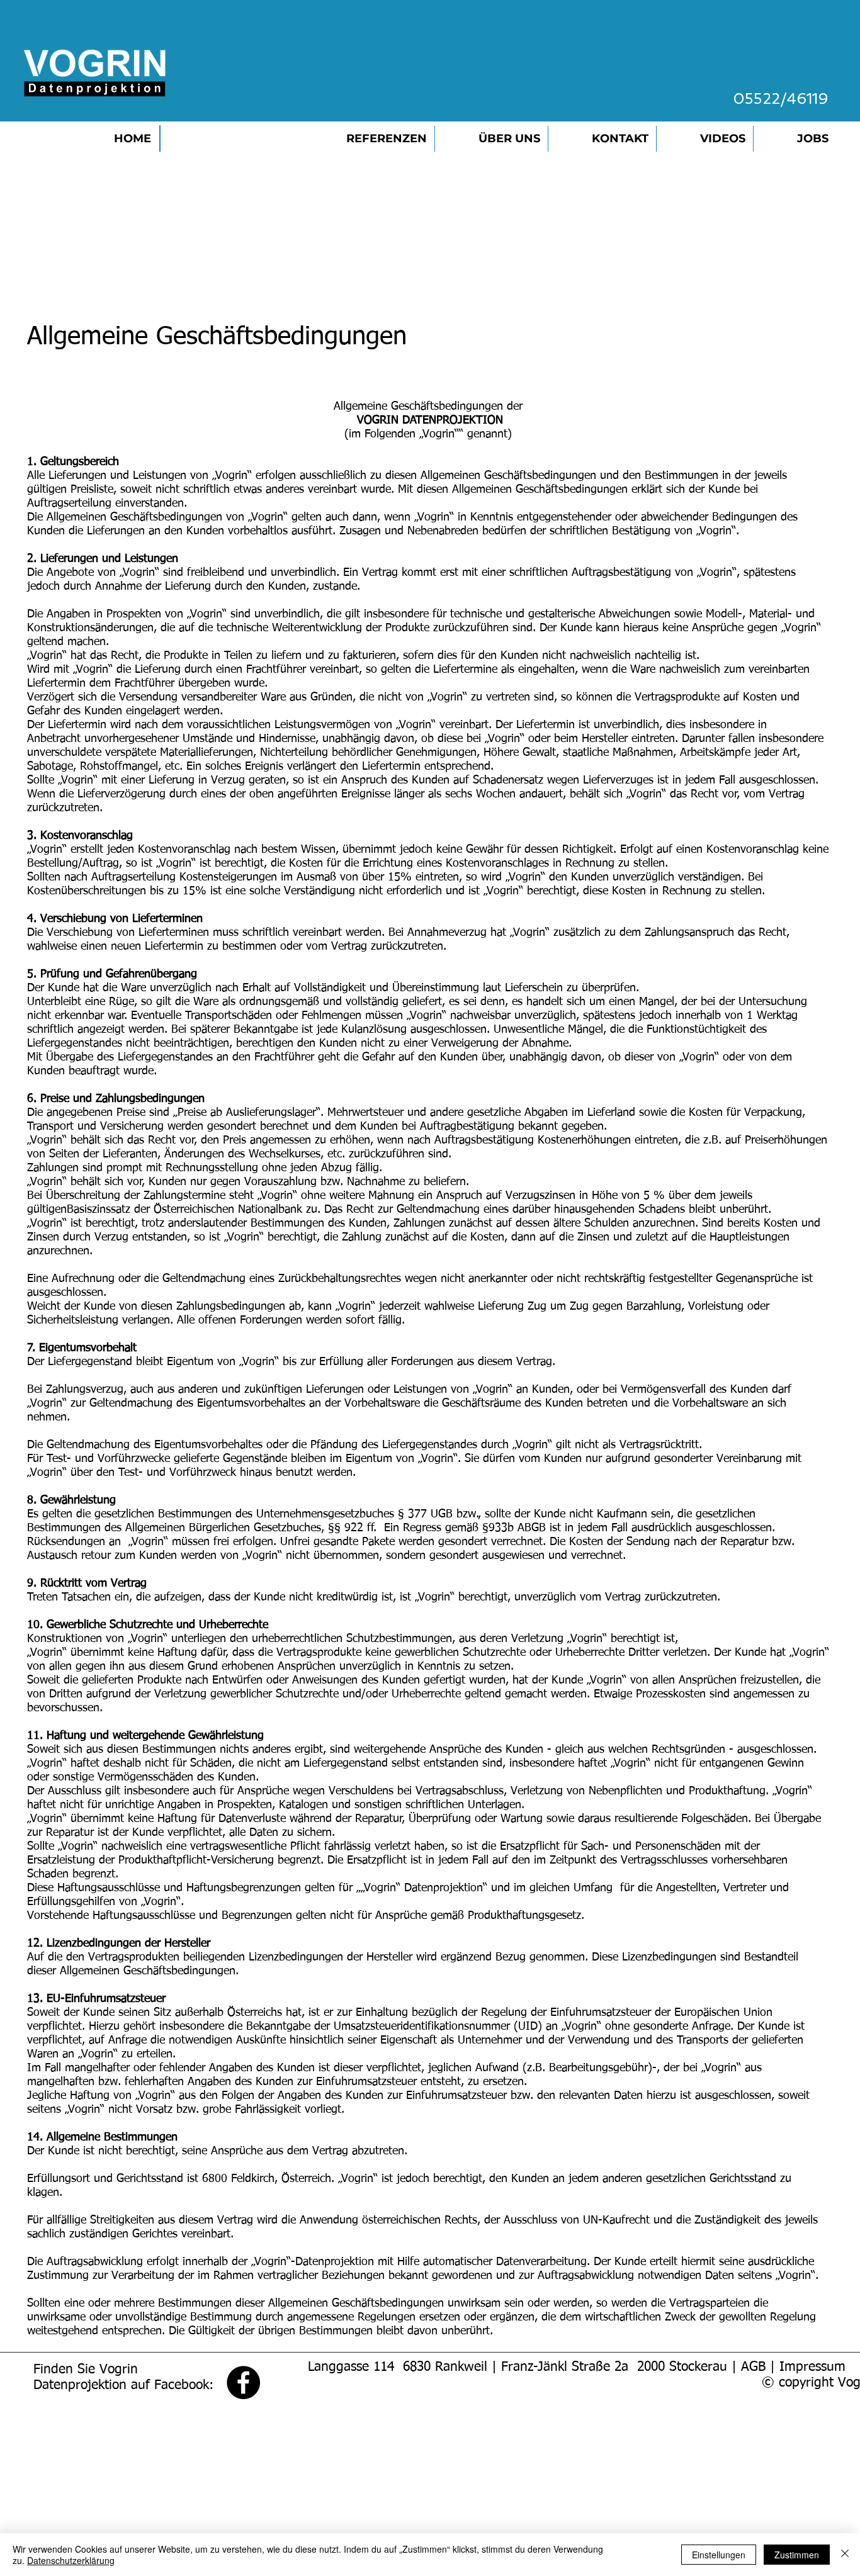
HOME (133, 138)
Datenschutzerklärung (71, 2560)
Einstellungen (719, 2555)
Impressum (812, 2367)
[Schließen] (845, 2555)
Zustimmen (797, 2555)
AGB (753, 2367)
